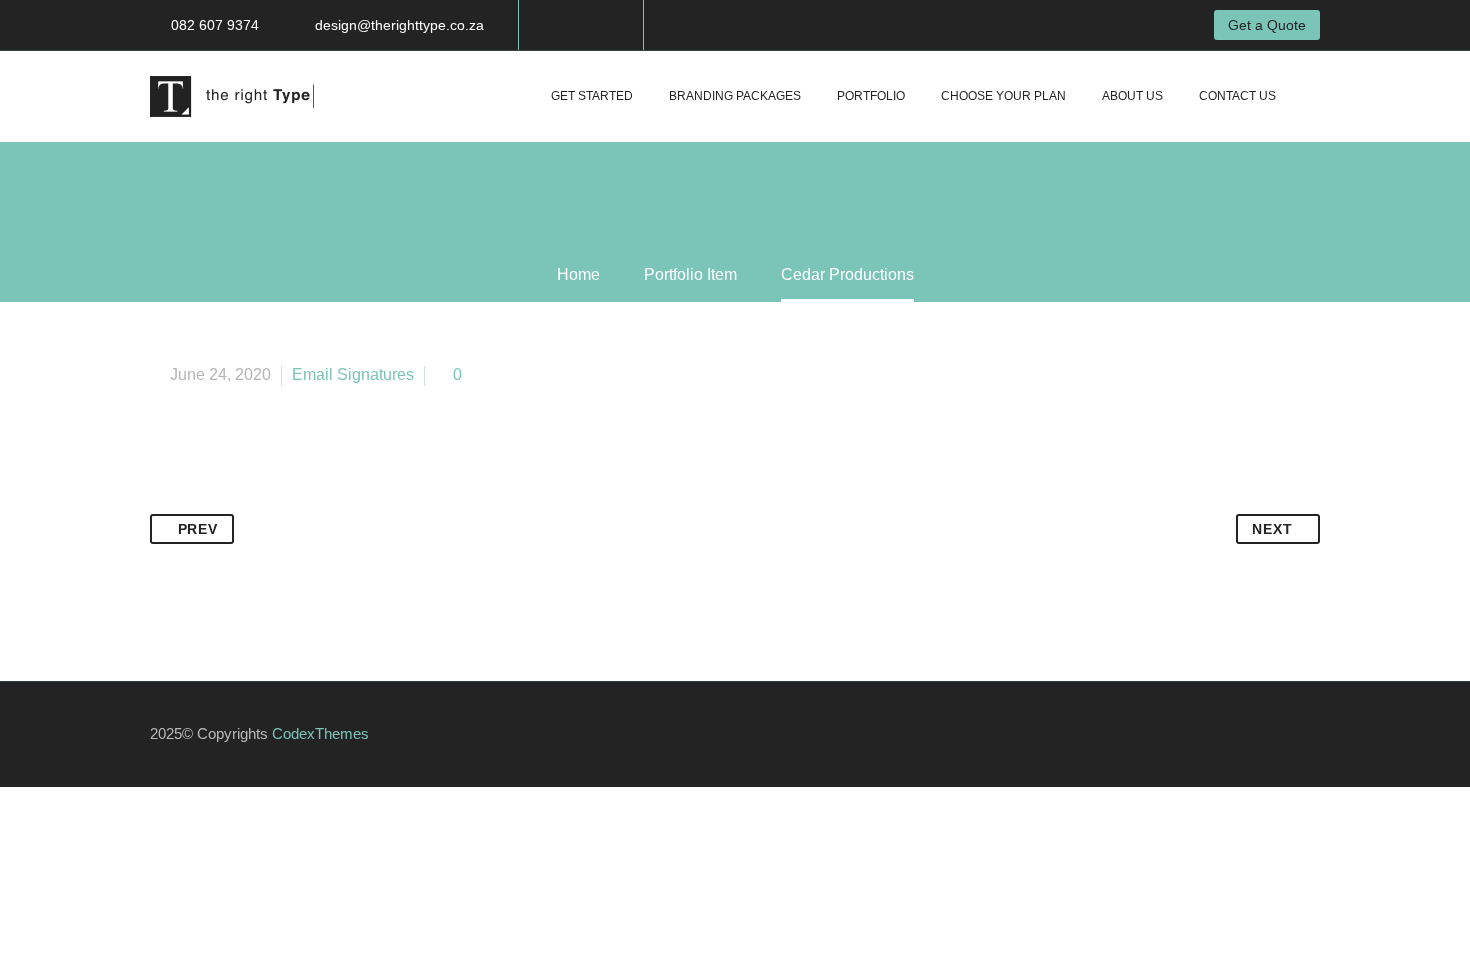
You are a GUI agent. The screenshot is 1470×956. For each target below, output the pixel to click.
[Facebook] (564, 25)
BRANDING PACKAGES (735, 96)
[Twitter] (205, 501)
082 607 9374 (215, 25)
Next (1272, 529)
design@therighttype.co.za (399, 25)
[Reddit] (357, 501)
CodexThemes (320, 734)
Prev (198, 529)
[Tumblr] (281, 501)
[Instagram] (594, 25)
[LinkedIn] (319, 501)
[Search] (1314, 96)
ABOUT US (1132, 96)
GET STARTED (592, 96)
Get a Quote (1267, 25)
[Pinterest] (243, 501)
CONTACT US (1237, 96)
